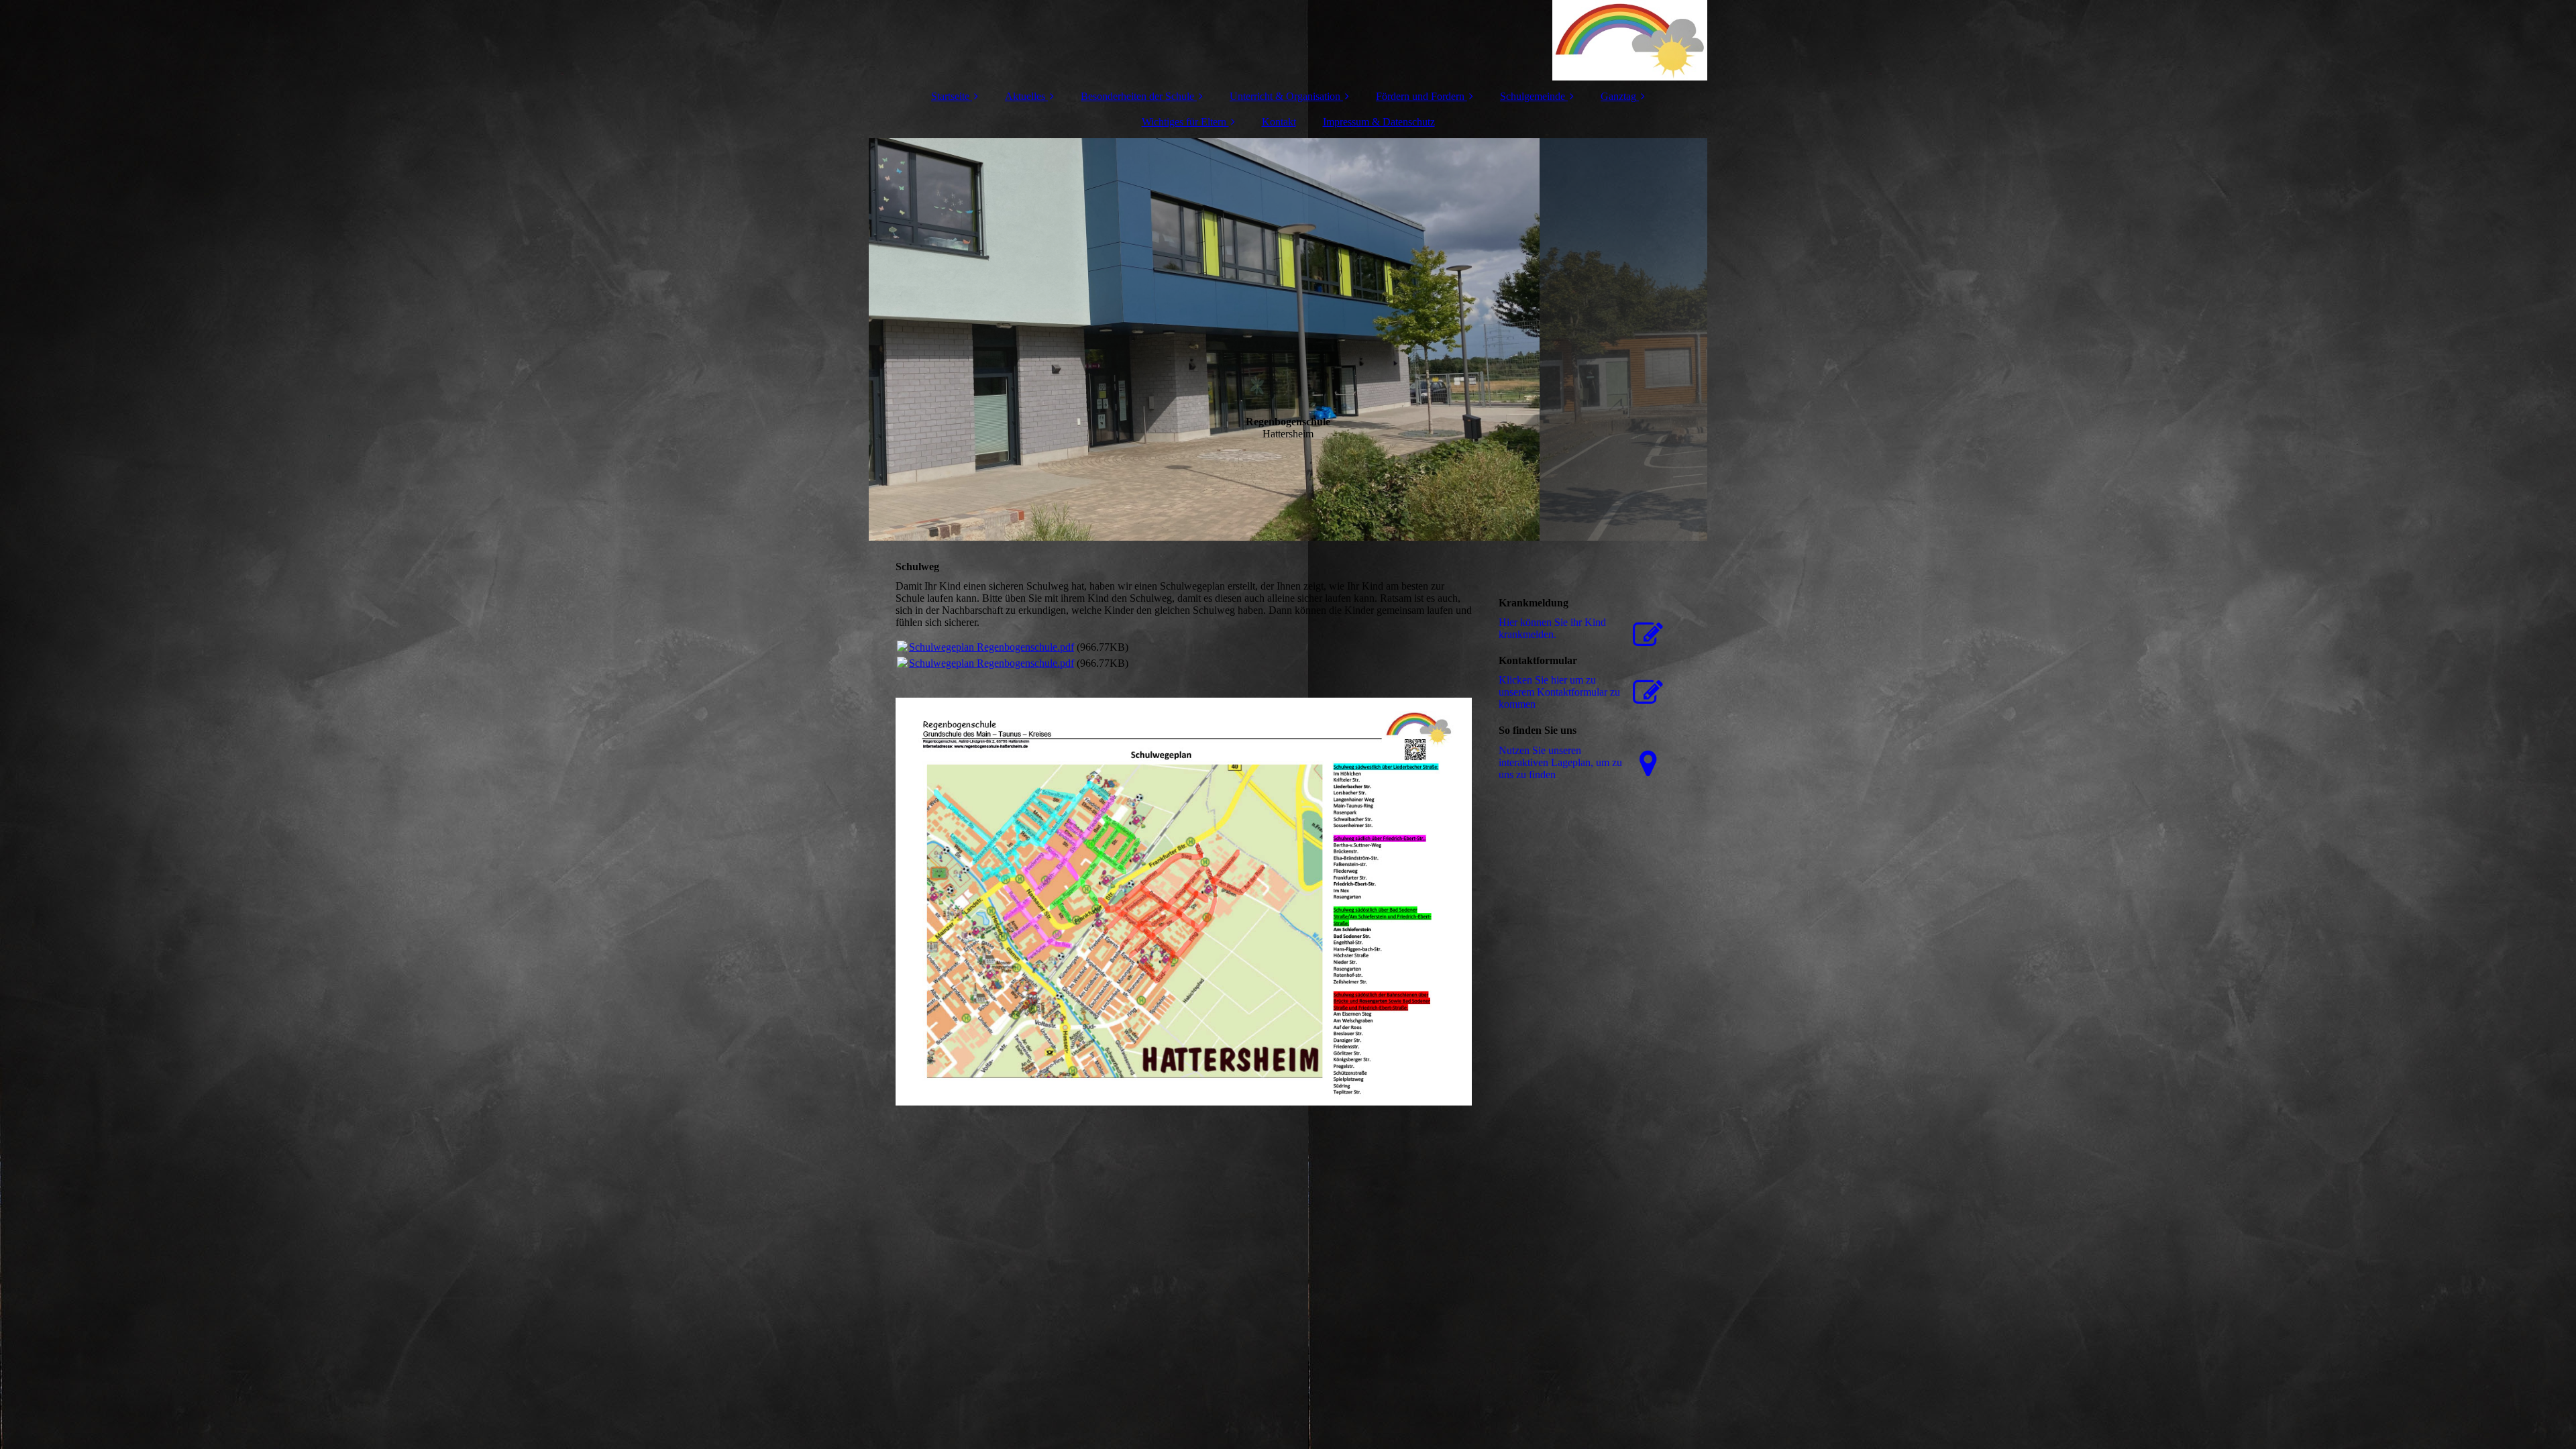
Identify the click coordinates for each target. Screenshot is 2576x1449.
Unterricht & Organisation (1285, 96)
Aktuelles (1025, 96)
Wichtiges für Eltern (1184, 122)
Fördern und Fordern (1420, 96)
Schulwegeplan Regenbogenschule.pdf (991, 647)
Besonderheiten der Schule (1137, 96)
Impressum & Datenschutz (1379, 122)
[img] (1288, 40)
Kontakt (1279, 122)
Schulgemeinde (1533, 96)
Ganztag (1618, 96)
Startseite (950, 96)
